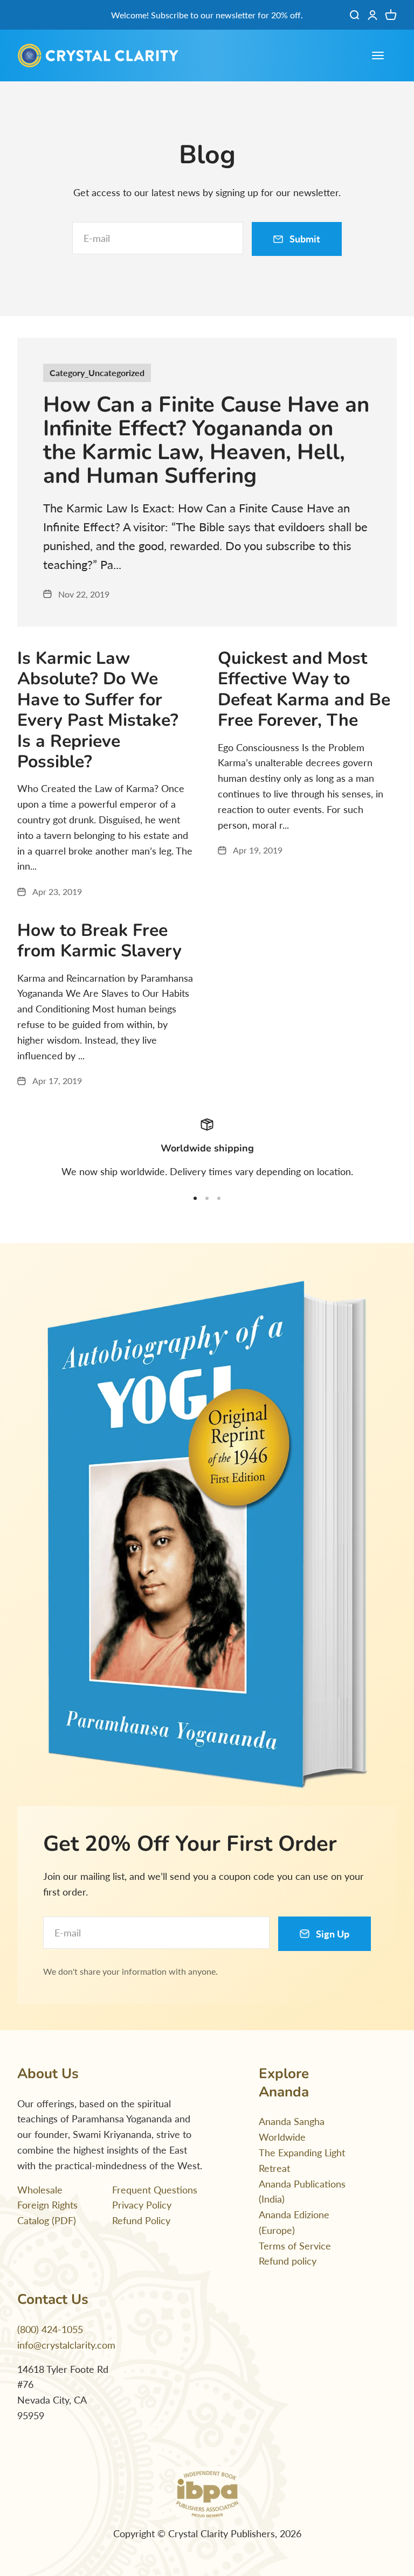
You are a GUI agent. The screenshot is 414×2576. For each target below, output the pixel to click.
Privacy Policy (142, 2205)
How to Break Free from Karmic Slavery (99, 940)
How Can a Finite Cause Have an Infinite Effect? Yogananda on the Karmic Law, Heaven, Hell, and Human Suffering (206, 440)
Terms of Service (295, 2246)
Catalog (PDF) (47, 2220)
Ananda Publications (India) (302, 2192)
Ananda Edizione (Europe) (294, 2222)
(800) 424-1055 (50, 2329)
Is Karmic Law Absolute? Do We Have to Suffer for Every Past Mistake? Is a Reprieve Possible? (98, 710)
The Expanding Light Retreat (302, 2160)
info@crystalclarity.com (66, 2345)
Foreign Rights (47, 2205)
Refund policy (288, 2261)
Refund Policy (141, 2220)
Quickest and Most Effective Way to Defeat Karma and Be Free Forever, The (304, 689)
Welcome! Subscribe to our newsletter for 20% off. (207, 15)
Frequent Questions (155, 2190)
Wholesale (40, 2190)
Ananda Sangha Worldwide (292, 2129)
